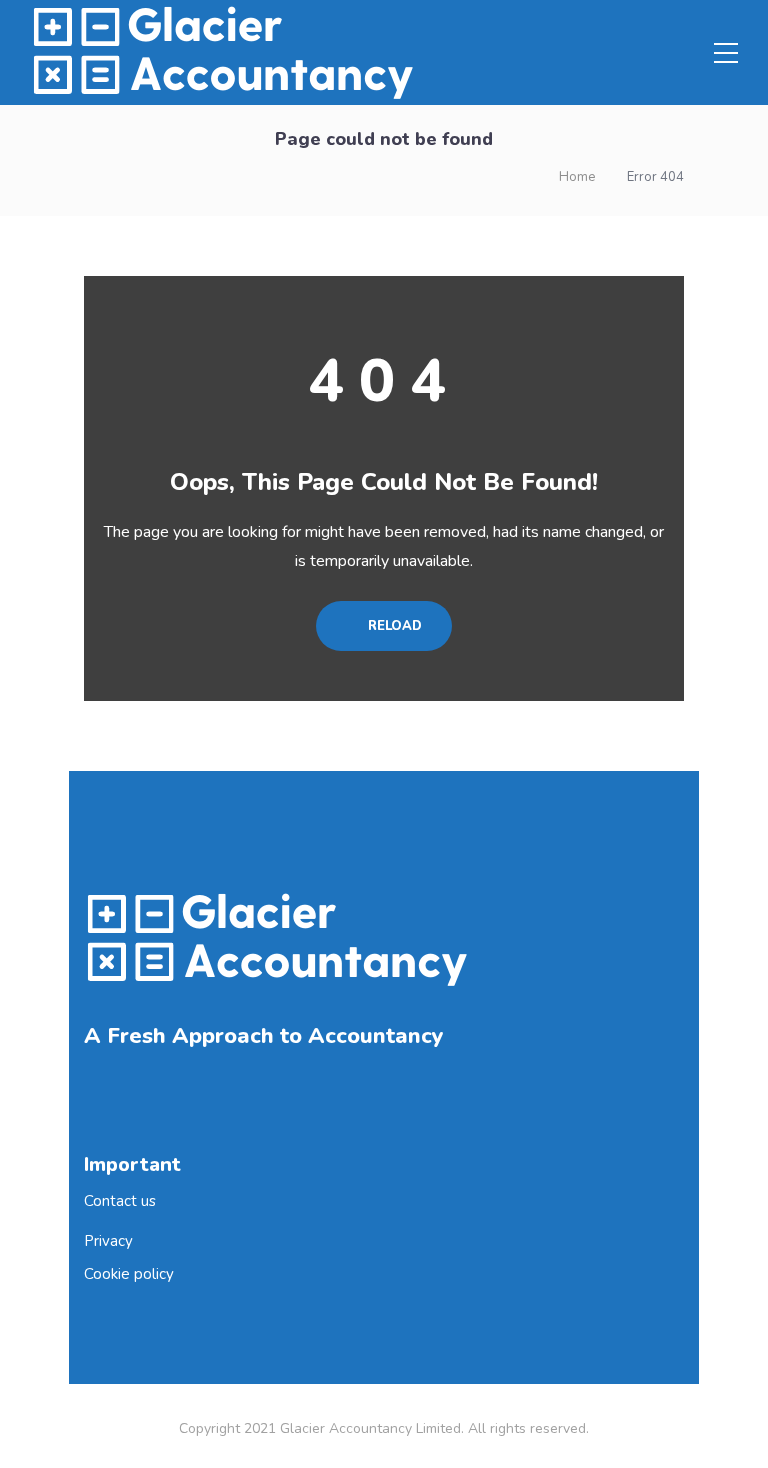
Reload (393, 626)
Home (577, 177)
